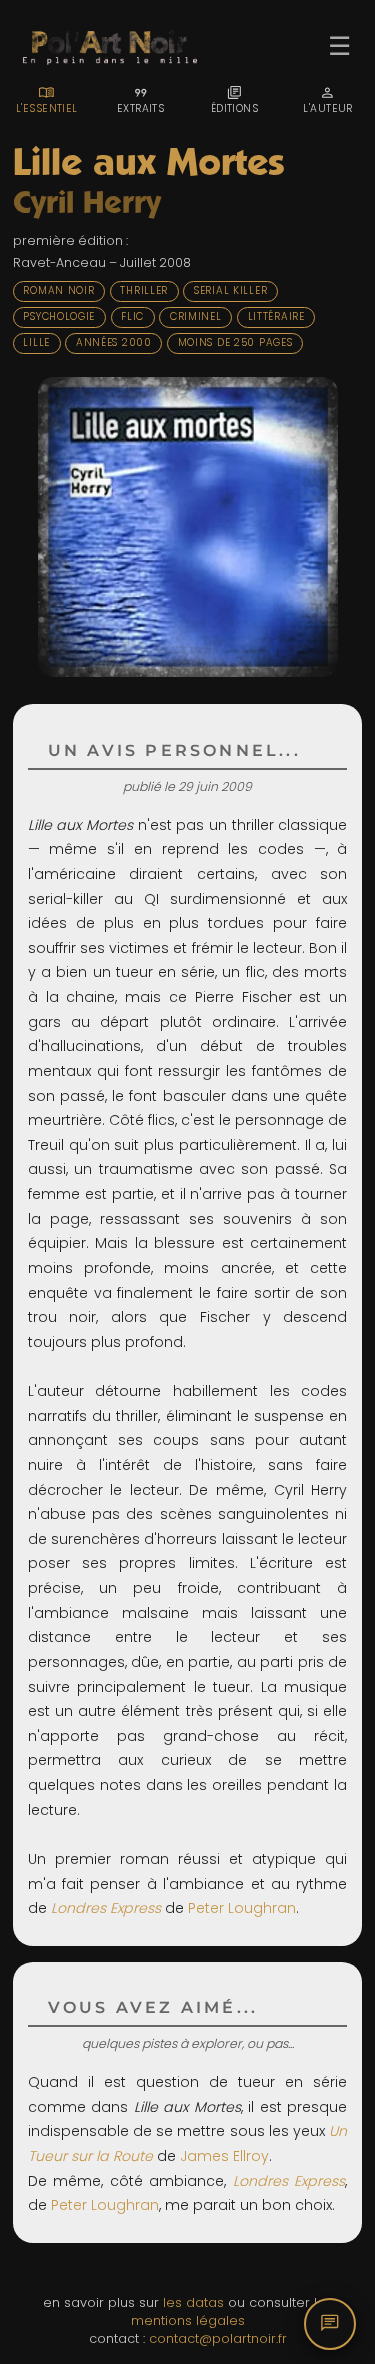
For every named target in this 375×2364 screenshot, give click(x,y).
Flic (132, 316)
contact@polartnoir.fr (218, 2338)
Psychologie (59, 316)
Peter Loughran (242, 1908)
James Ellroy (224, 2156)
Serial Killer (230, 290)
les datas (193, 2302)
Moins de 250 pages (235, 342)
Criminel (196, 316)
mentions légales (188, 2320)
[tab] (47, 100)
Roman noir (58, 290)
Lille (36, 342)
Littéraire (276, 316)
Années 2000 (114, 342)
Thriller (144, 290)
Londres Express (106, 1908)
